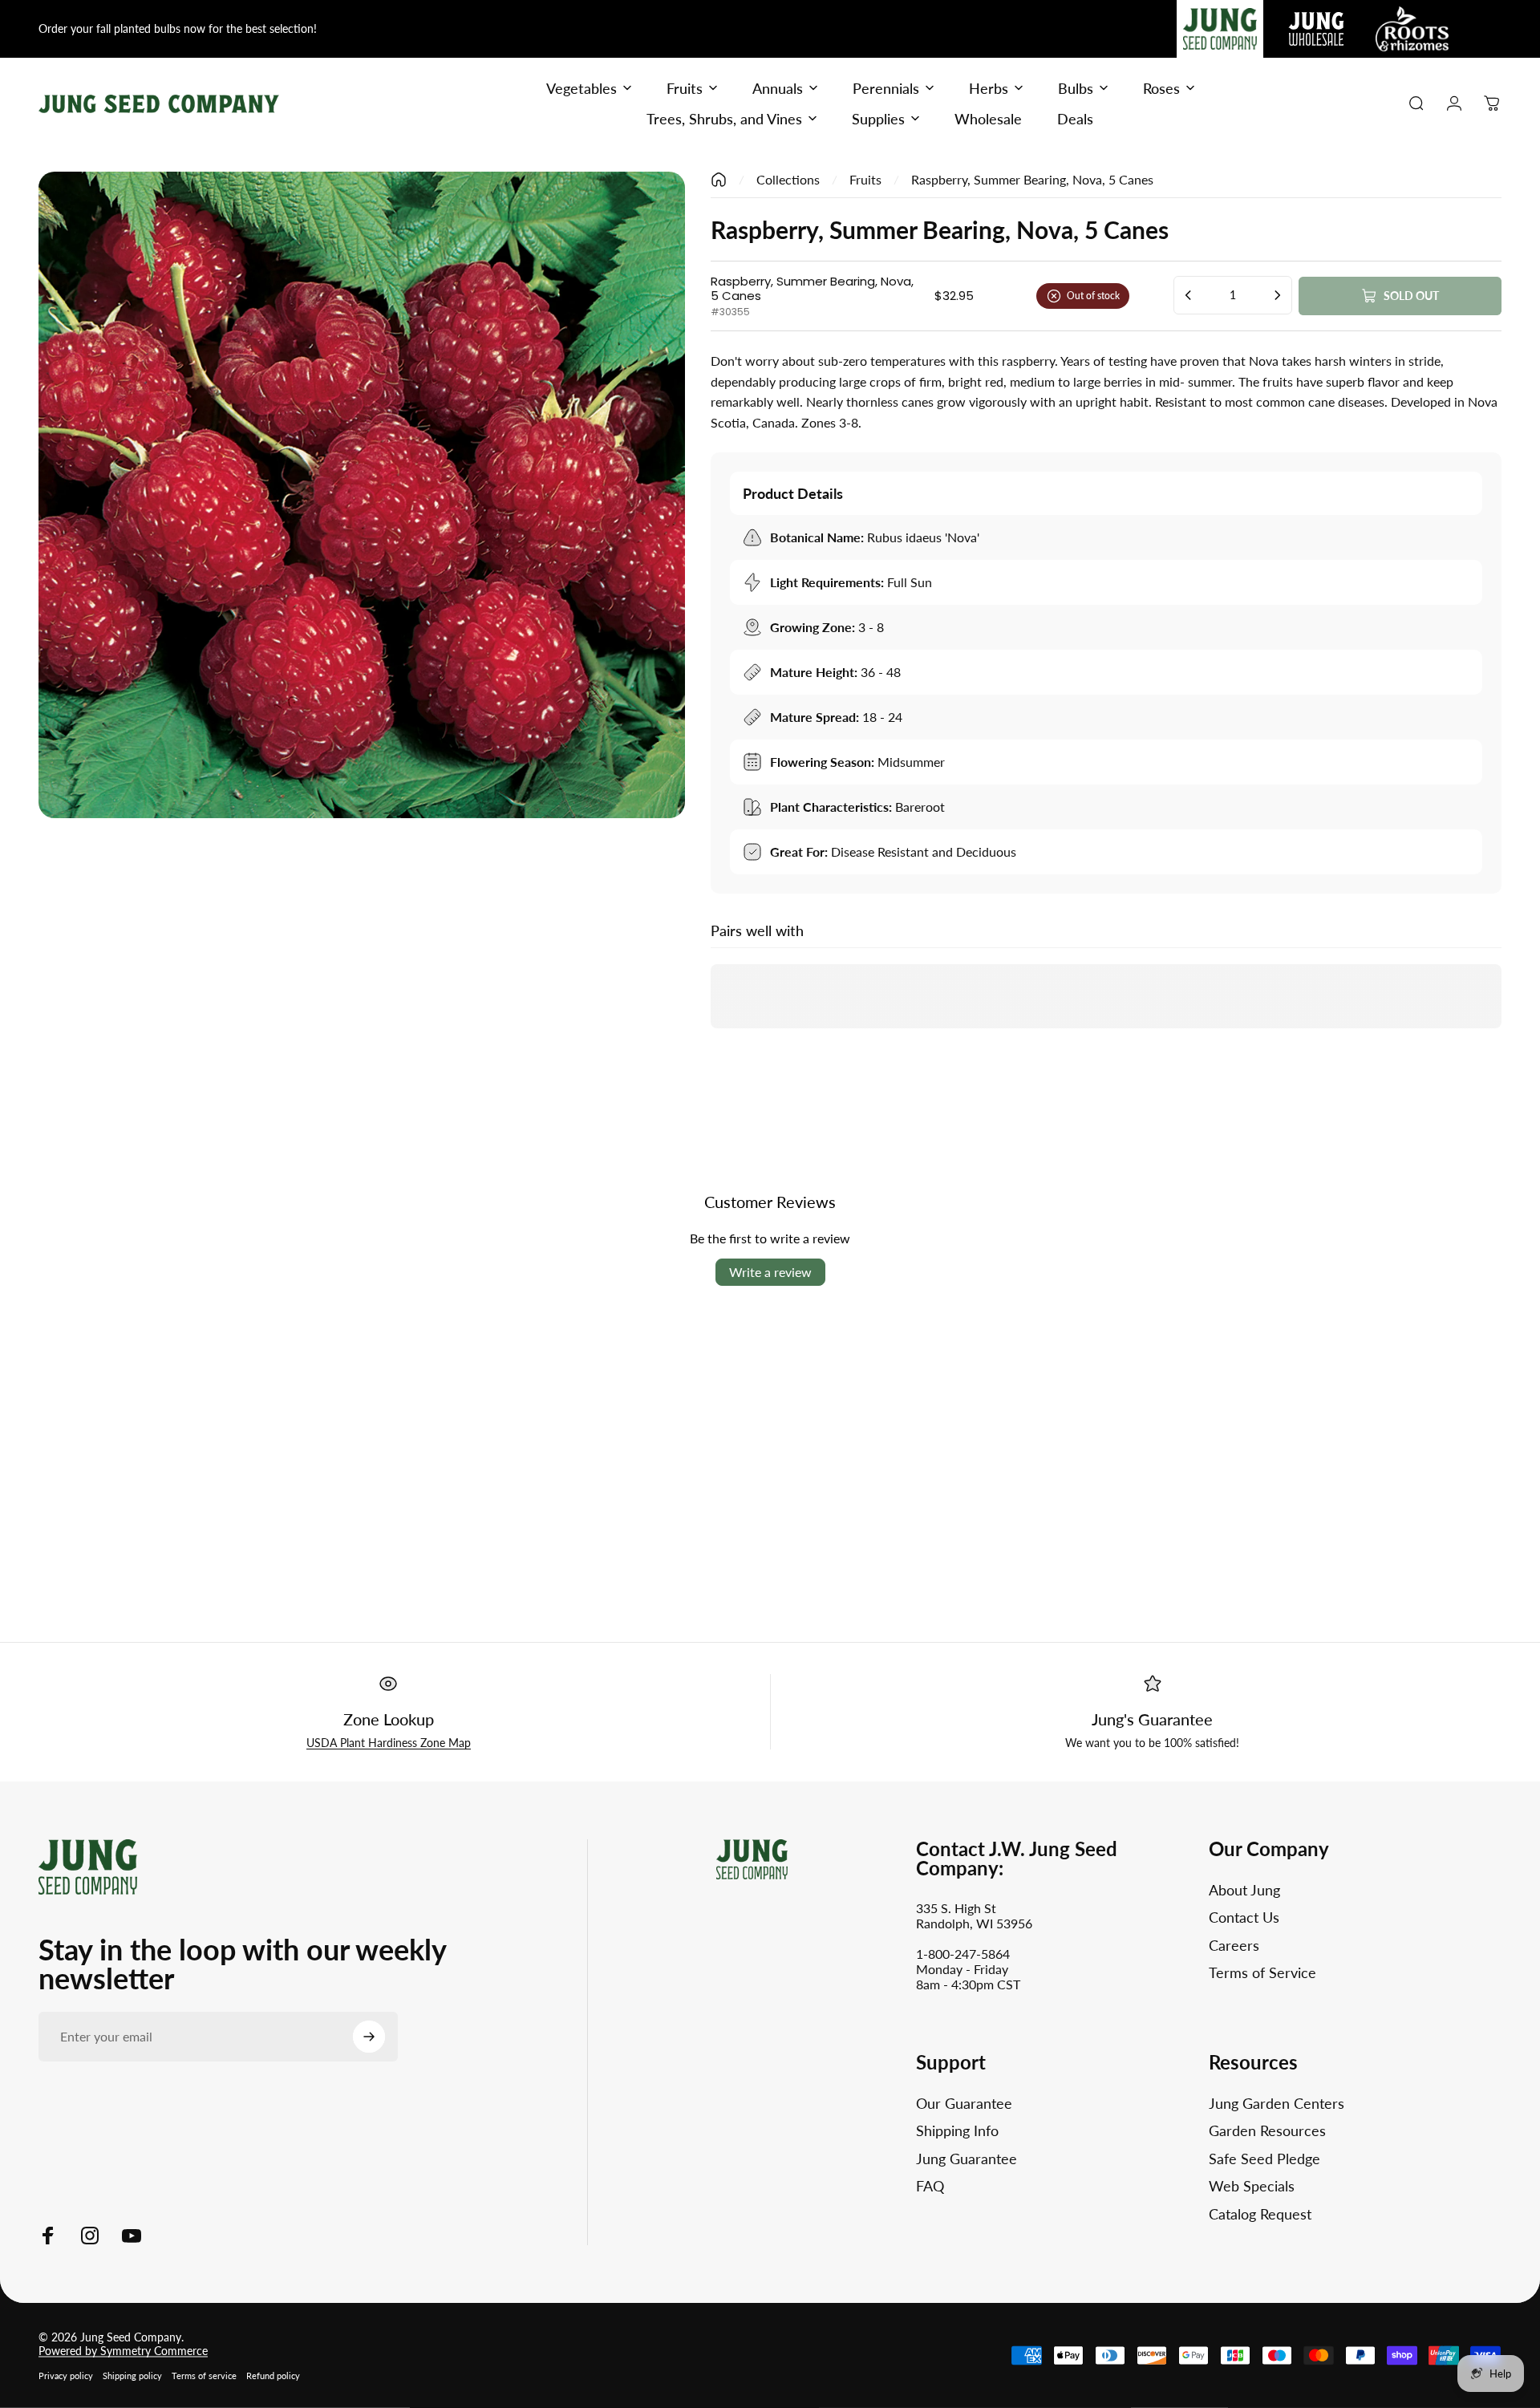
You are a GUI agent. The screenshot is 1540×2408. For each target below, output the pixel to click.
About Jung (1244, 1890)
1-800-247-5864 (963, 1954)
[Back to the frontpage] (719, 180)
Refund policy (273, 2376)
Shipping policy (132, 2376)
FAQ (930, 2186)
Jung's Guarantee (1152, 1719)
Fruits (865, 179)
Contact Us (1244, 1917)
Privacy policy (66, 2376)
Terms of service (204, 2376)
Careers (1234, 1945)
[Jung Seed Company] (88, 1865)
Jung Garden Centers (1277, 2103)
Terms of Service (1262, 1972)
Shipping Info (957, 2130)
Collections (788, 179)
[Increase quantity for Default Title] (1277, 295)
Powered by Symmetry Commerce (123, 2351)
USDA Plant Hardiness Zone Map (389, 1743)
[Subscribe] (369, 2037)
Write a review (770, 1272)
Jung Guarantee (967, 2159)
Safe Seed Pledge (1264, 2159)
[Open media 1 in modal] (362, 495)
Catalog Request (1260, 2214)
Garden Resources (1267, 2130)
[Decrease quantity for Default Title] (1189, 295)
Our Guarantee (964, 2103)
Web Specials (1252, 2186)
